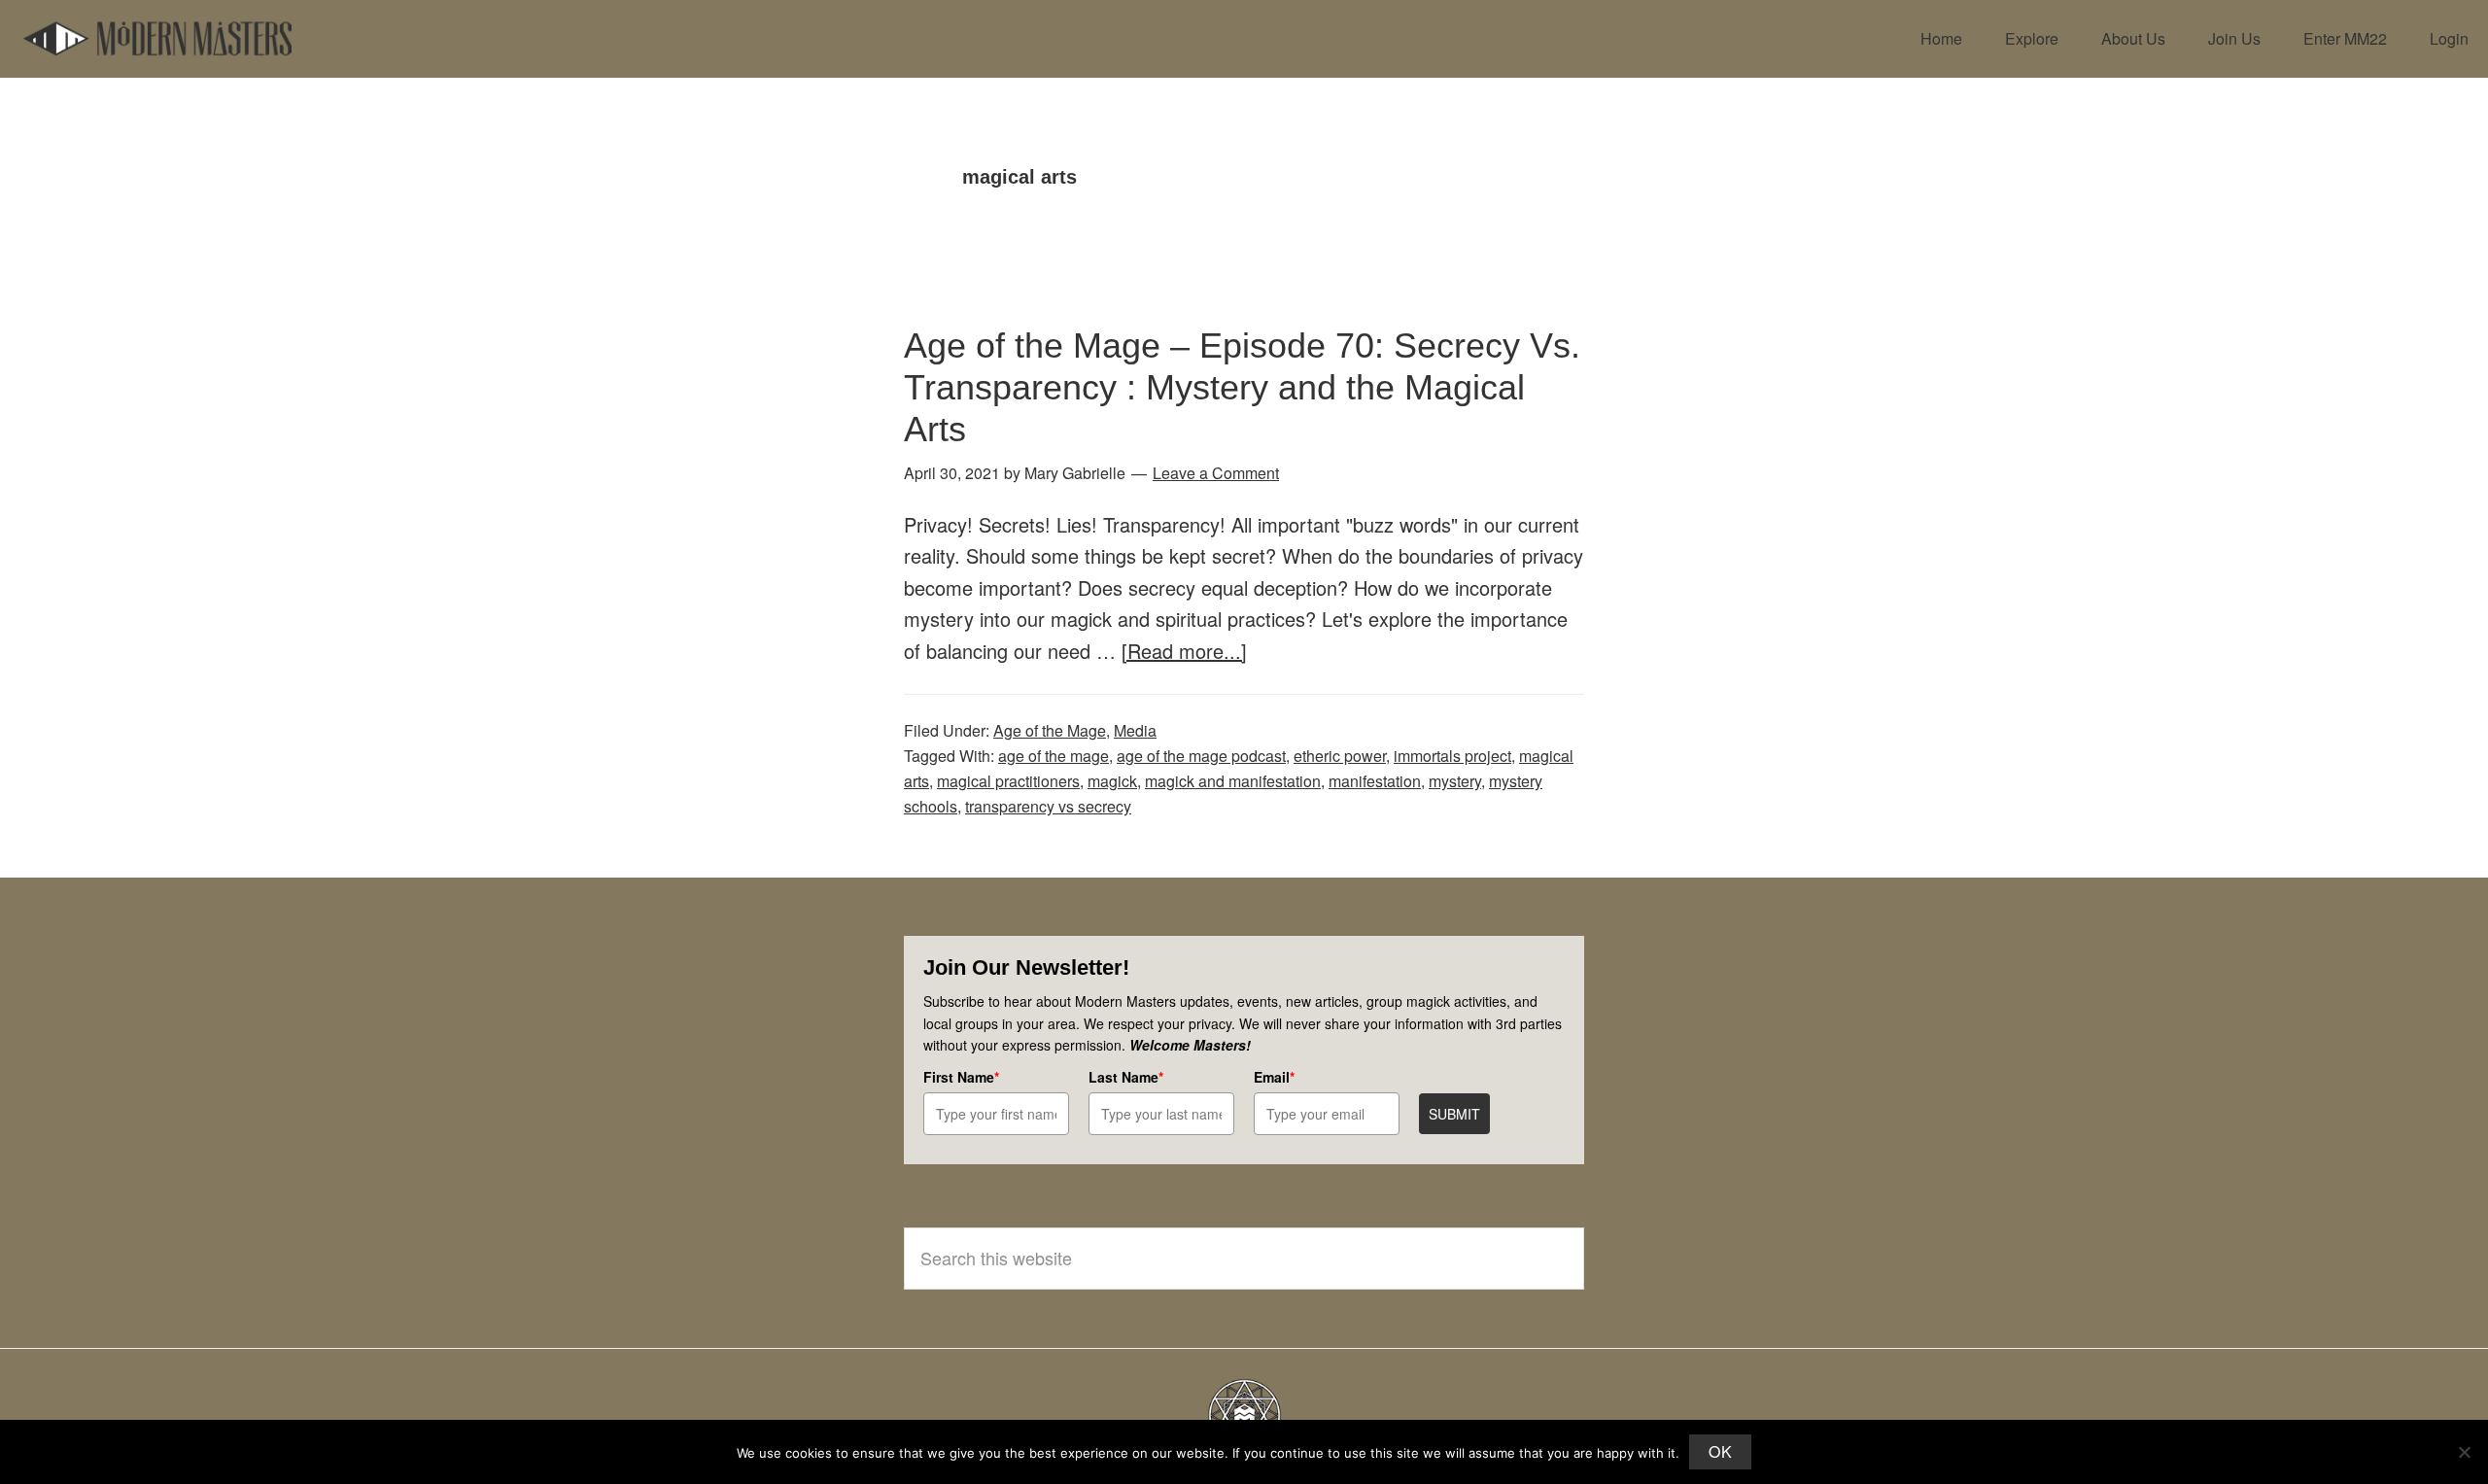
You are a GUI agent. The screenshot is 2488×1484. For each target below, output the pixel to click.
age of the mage (1054, 756)
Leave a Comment (1216, 473)
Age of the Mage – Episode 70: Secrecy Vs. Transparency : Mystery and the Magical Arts (1242, 387)
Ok (1720, 1451)
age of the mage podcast (1201, 756)
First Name (961, 1077)
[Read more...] (1184, 651)
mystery (1455, 781)
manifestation (1375, 781)
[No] (2464, 1452)
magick (1112, 781)
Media (1135, 730)
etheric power (1340, 756)
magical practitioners (1008, 781)
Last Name (1126, 1077)
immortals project (1452, 756)
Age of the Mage (1050, 730)
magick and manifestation (1233, 781)
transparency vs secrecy (1048, 806)
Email (1274, 1077)
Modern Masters (157, 39)
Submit (1454, 1114)
